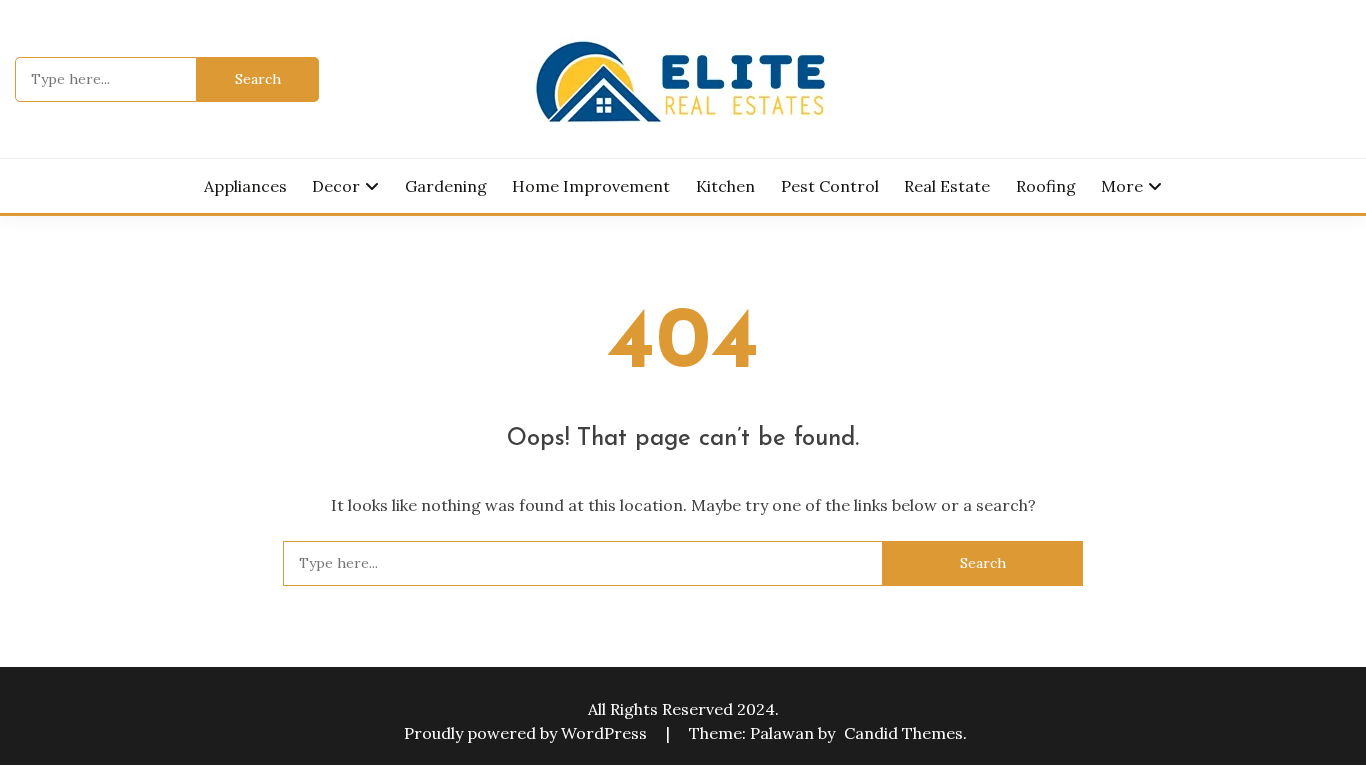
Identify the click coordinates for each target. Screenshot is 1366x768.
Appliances (245, 186)
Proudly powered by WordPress (527, 733)
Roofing (1046, 186)
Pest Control (830, 186)
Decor (336, 186)
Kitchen (725, 186)
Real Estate (947, 186)
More (1122, 186)
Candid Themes (903, 733)
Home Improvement (591, 186)
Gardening (446, 186)
